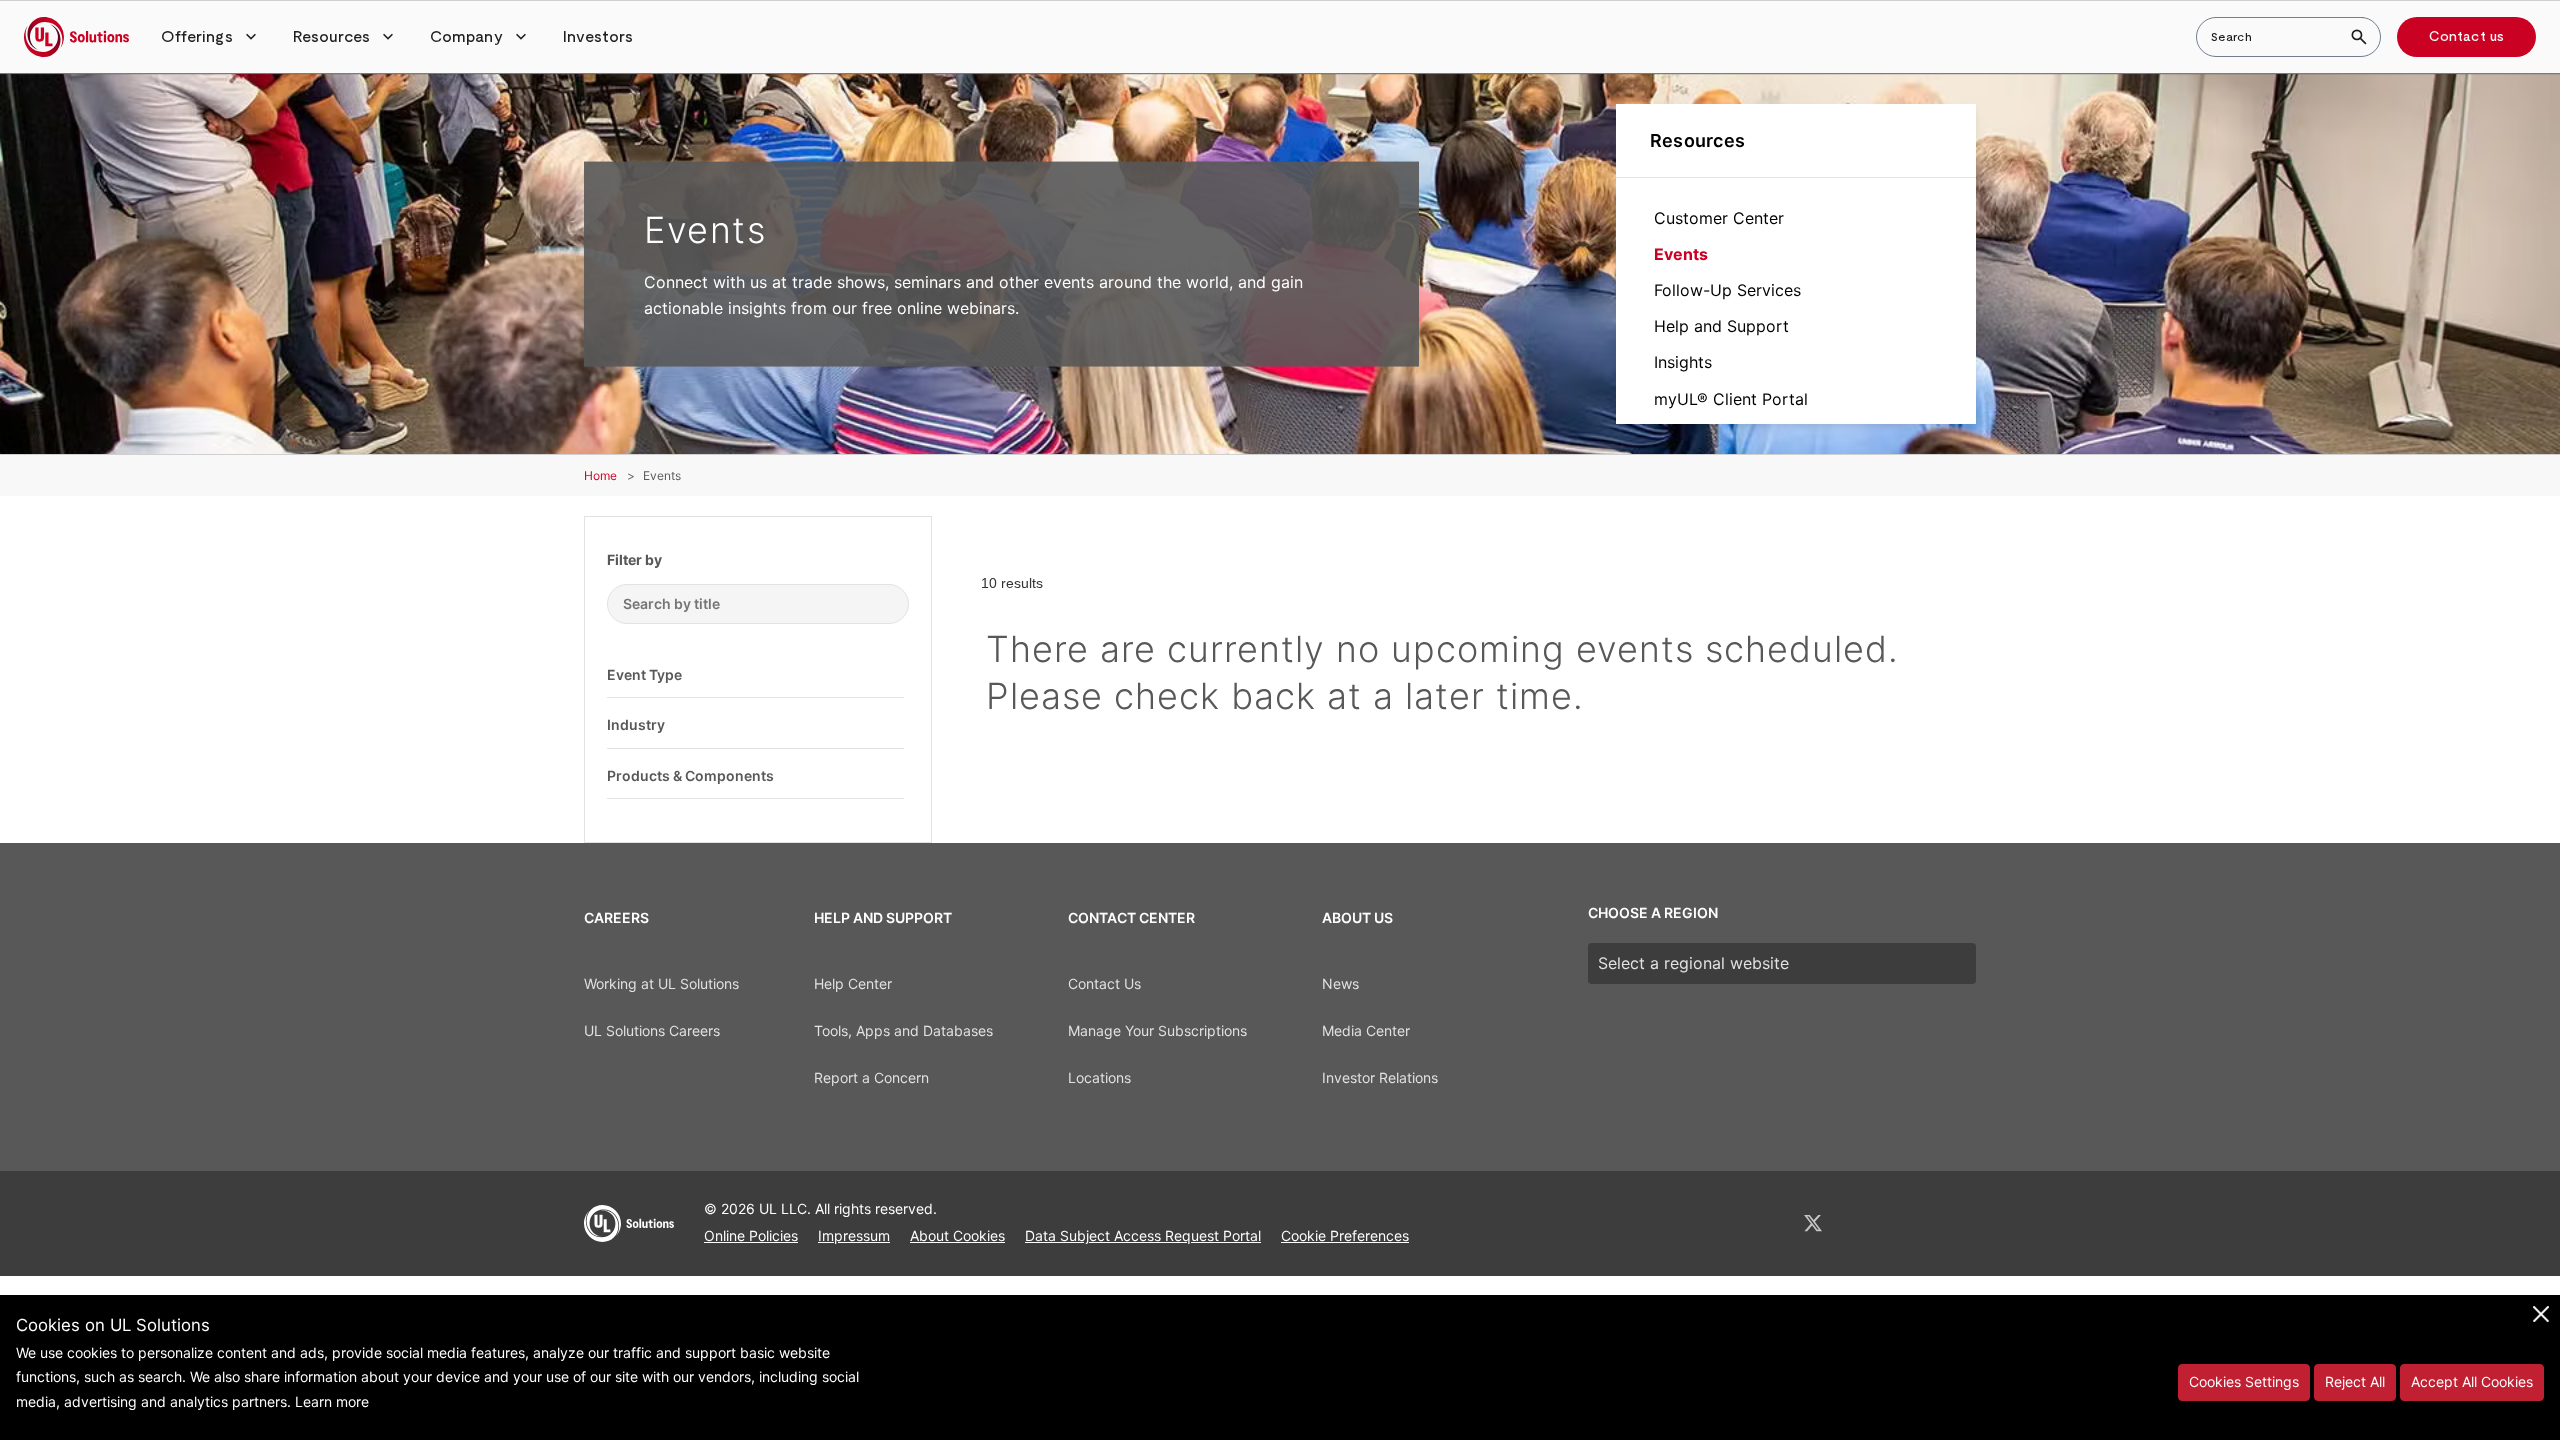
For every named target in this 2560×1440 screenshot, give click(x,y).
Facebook (1866, 1223)
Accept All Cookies (2472, 1381)
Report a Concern (871, 1077)
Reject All (2355, 1381)
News (1340, 983)
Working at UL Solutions (661, 983)
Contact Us (1104, 983)
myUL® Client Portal (1731, 399)
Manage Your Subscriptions (1157, 1030)
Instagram (1917, 1223)
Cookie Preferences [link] (1345, 1235)
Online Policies (751, 1235)
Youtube (1968, 1223)
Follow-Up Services (1727, 290)
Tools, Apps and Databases (903, 1030)
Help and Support (1721, 326)
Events (1681, 254)
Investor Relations (1380, 1077)
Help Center (853, 983)
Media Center (1366, 1030)
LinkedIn (1760, 1223)
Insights (1683, 362)
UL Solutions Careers (652, 1030)
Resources (1697, 140)
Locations (1099, 1077)
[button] (211, 37)
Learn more (332, 1401)
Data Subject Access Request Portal (1143, 1235)
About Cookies (957, 1235)
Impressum (854, 1235)
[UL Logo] (629, 1232)
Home (600, 475)
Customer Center (1719, 218)
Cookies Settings (2244, 1381)
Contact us (2466, 37)
